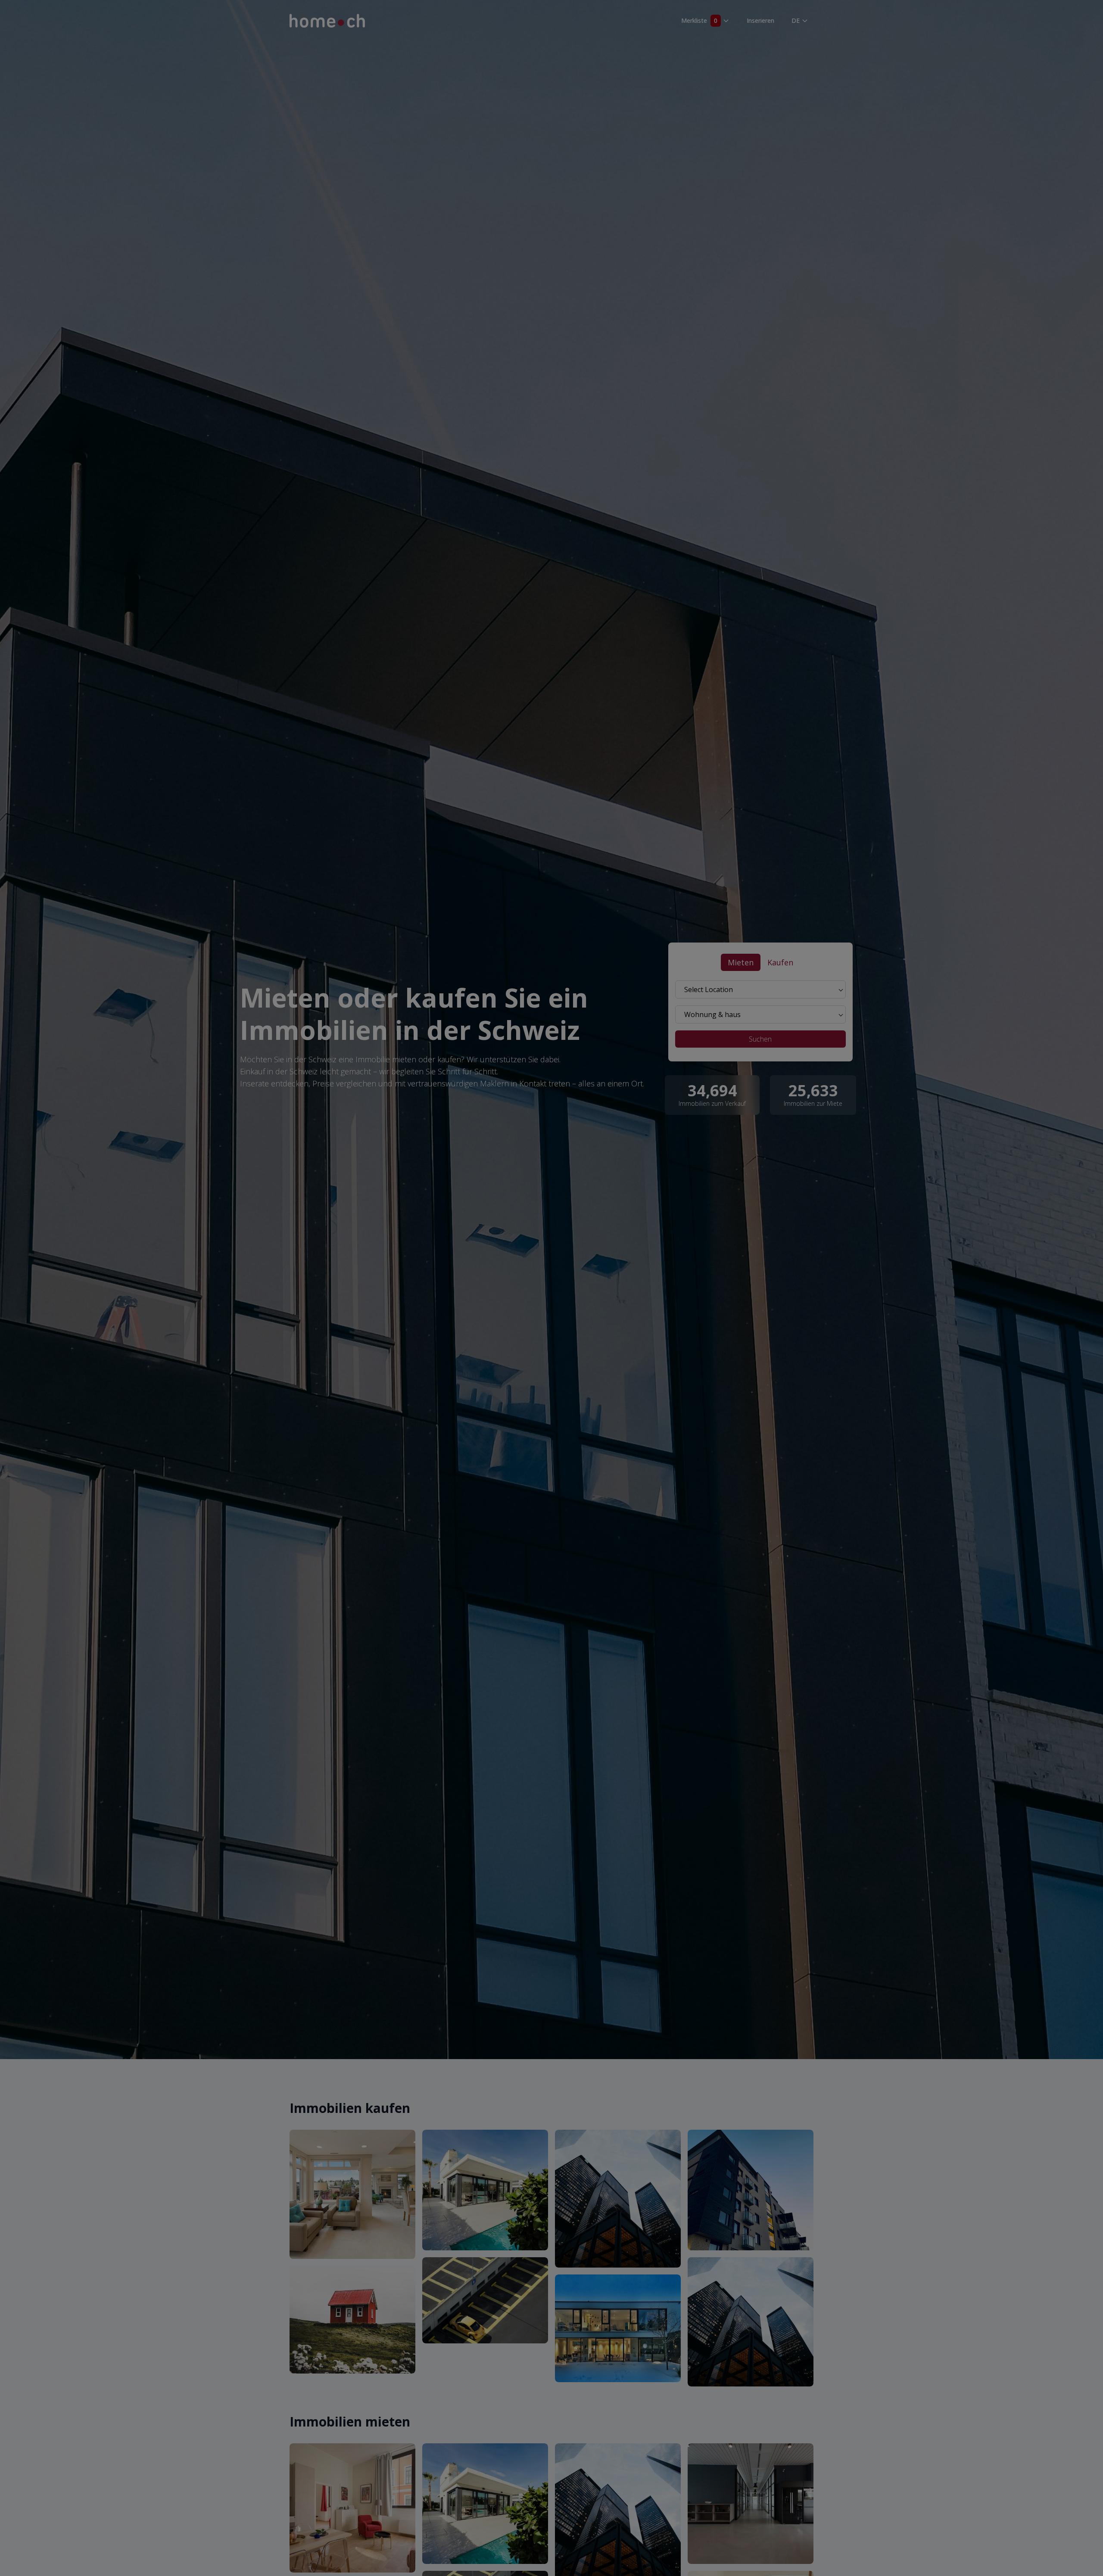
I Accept (982, 2510)
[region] (551, 2536)
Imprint (92, 2540)
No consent (982, 2535)
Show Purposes (983, 2560)
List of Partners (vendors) (515, 2541)
